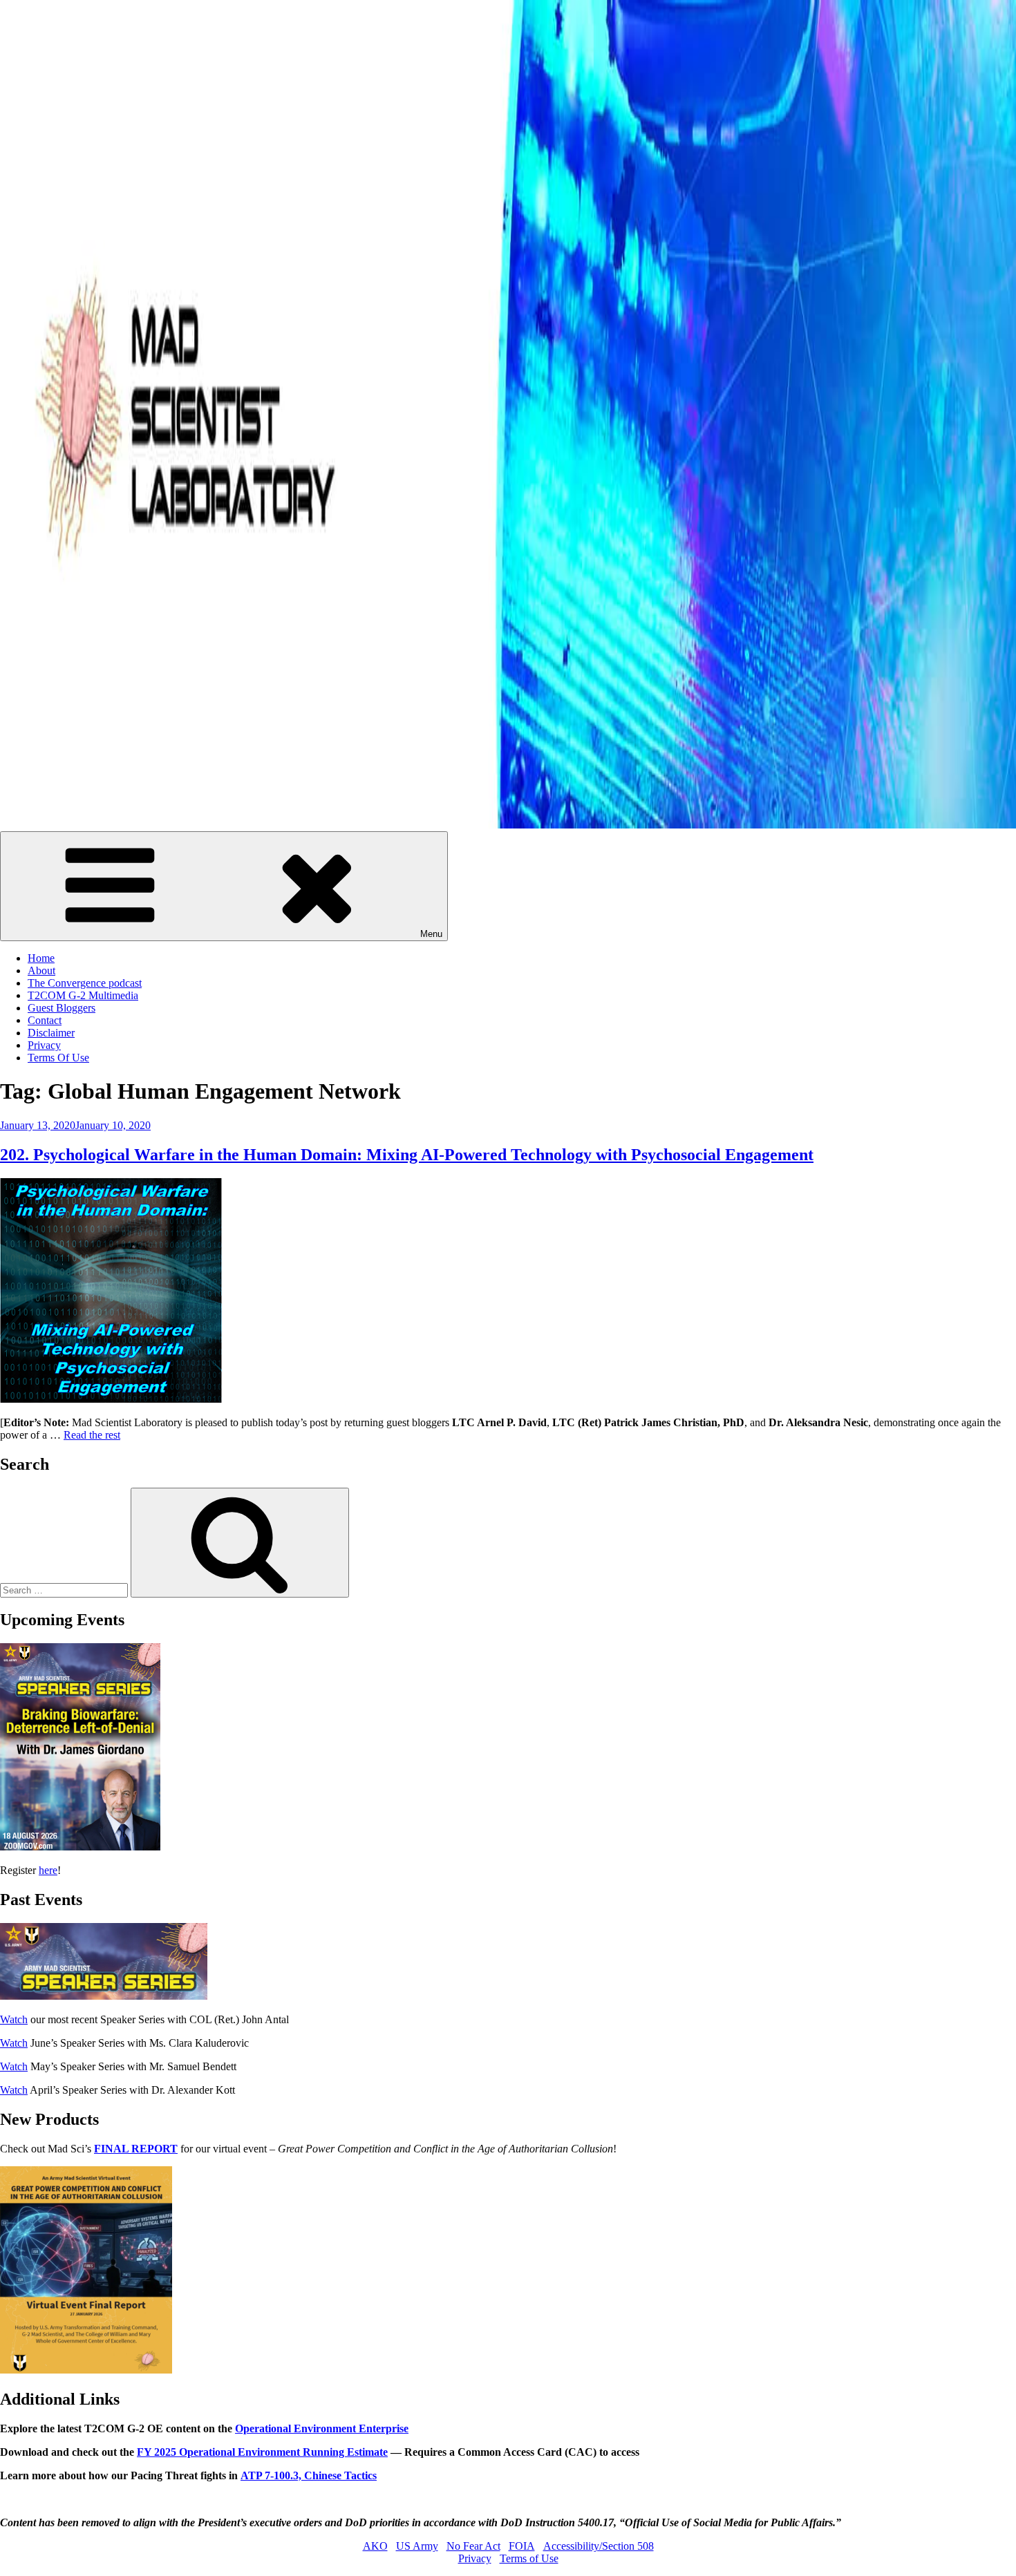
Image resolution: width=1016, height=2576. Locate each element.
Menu (431, 934)
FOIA (522, 2546)
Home (41, 958)
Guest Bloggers (62, 1008)
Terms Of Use (58, 1058)
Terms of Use (529, 2558)
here (48, 1870)
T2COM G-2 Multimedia (83, 995)
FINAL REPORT (136, 2149)
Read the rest (92, 1435)
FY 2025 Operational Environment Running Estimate (262, 2452)
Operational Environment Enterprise (322, 2428)
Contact (45, 1020)
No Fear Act (473, 2546)
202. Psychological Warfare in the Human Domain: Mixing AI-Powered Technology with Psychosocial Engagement (407, 1155)
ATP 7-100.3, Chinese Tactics (309, 2475)
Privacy (44, 1045)
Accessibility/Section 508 (599, 2546)
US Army (417, 2546)
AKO (375, 2546)
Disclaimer (51, 1033)
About (41, 970)
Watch (14, 2019)
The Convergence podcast (85, 983)
